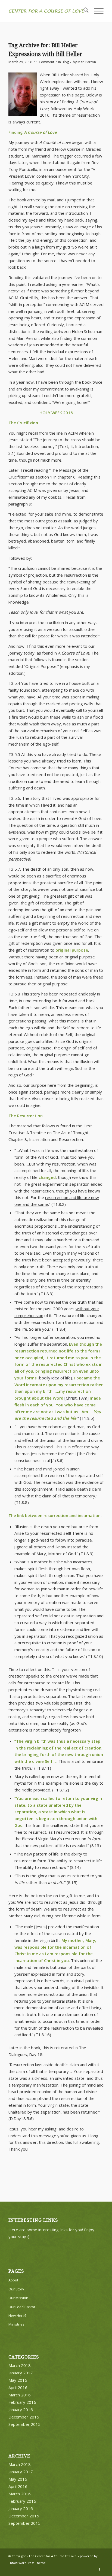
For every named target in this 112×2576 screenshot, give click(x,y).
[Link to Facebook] (99, 2569)
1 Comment (45, 62)
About (13, 2280)
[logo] (46, 11)
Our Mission (18, 2298)
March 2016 (20, 2395)
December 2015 (24, 2417)
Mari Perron (87, 62)
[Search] (83, 11)
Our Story (16, 2289)
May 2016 (18, 2380)
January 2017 (21, 2373)
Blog (65, 62)
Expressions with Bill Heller (45, 54)
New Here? (17, 2315)
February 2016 (22, 2402)
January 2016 (21, 2409)
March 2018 (20, 2365)
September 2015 (24, 2424)
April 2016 (18, 2387)
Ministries (16, 2324)
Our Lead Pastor (22, 2307)
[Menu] (96, 11)
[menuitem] (83, 11)
